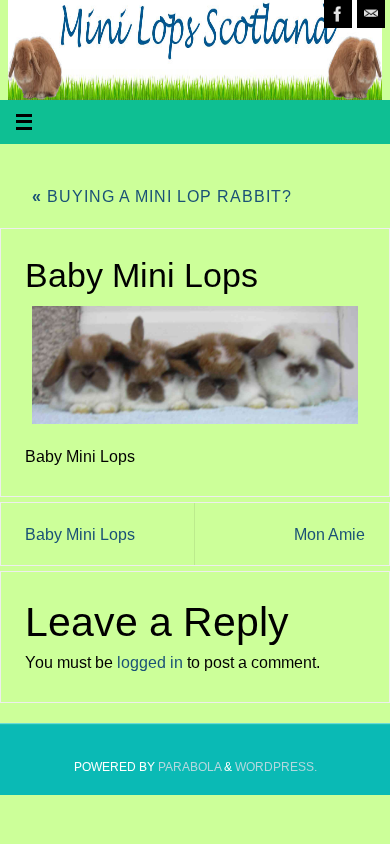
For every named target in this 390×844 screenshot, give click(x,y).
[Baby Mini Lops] (194, 365)
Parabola (189, 767)
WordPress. (276, 767)
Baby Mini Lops (80, 534)
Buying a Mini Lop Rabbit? (162, 196)
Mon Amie (329, 534)
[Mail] (371, 14)
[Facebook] (338, 14)
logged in (150, 662)
